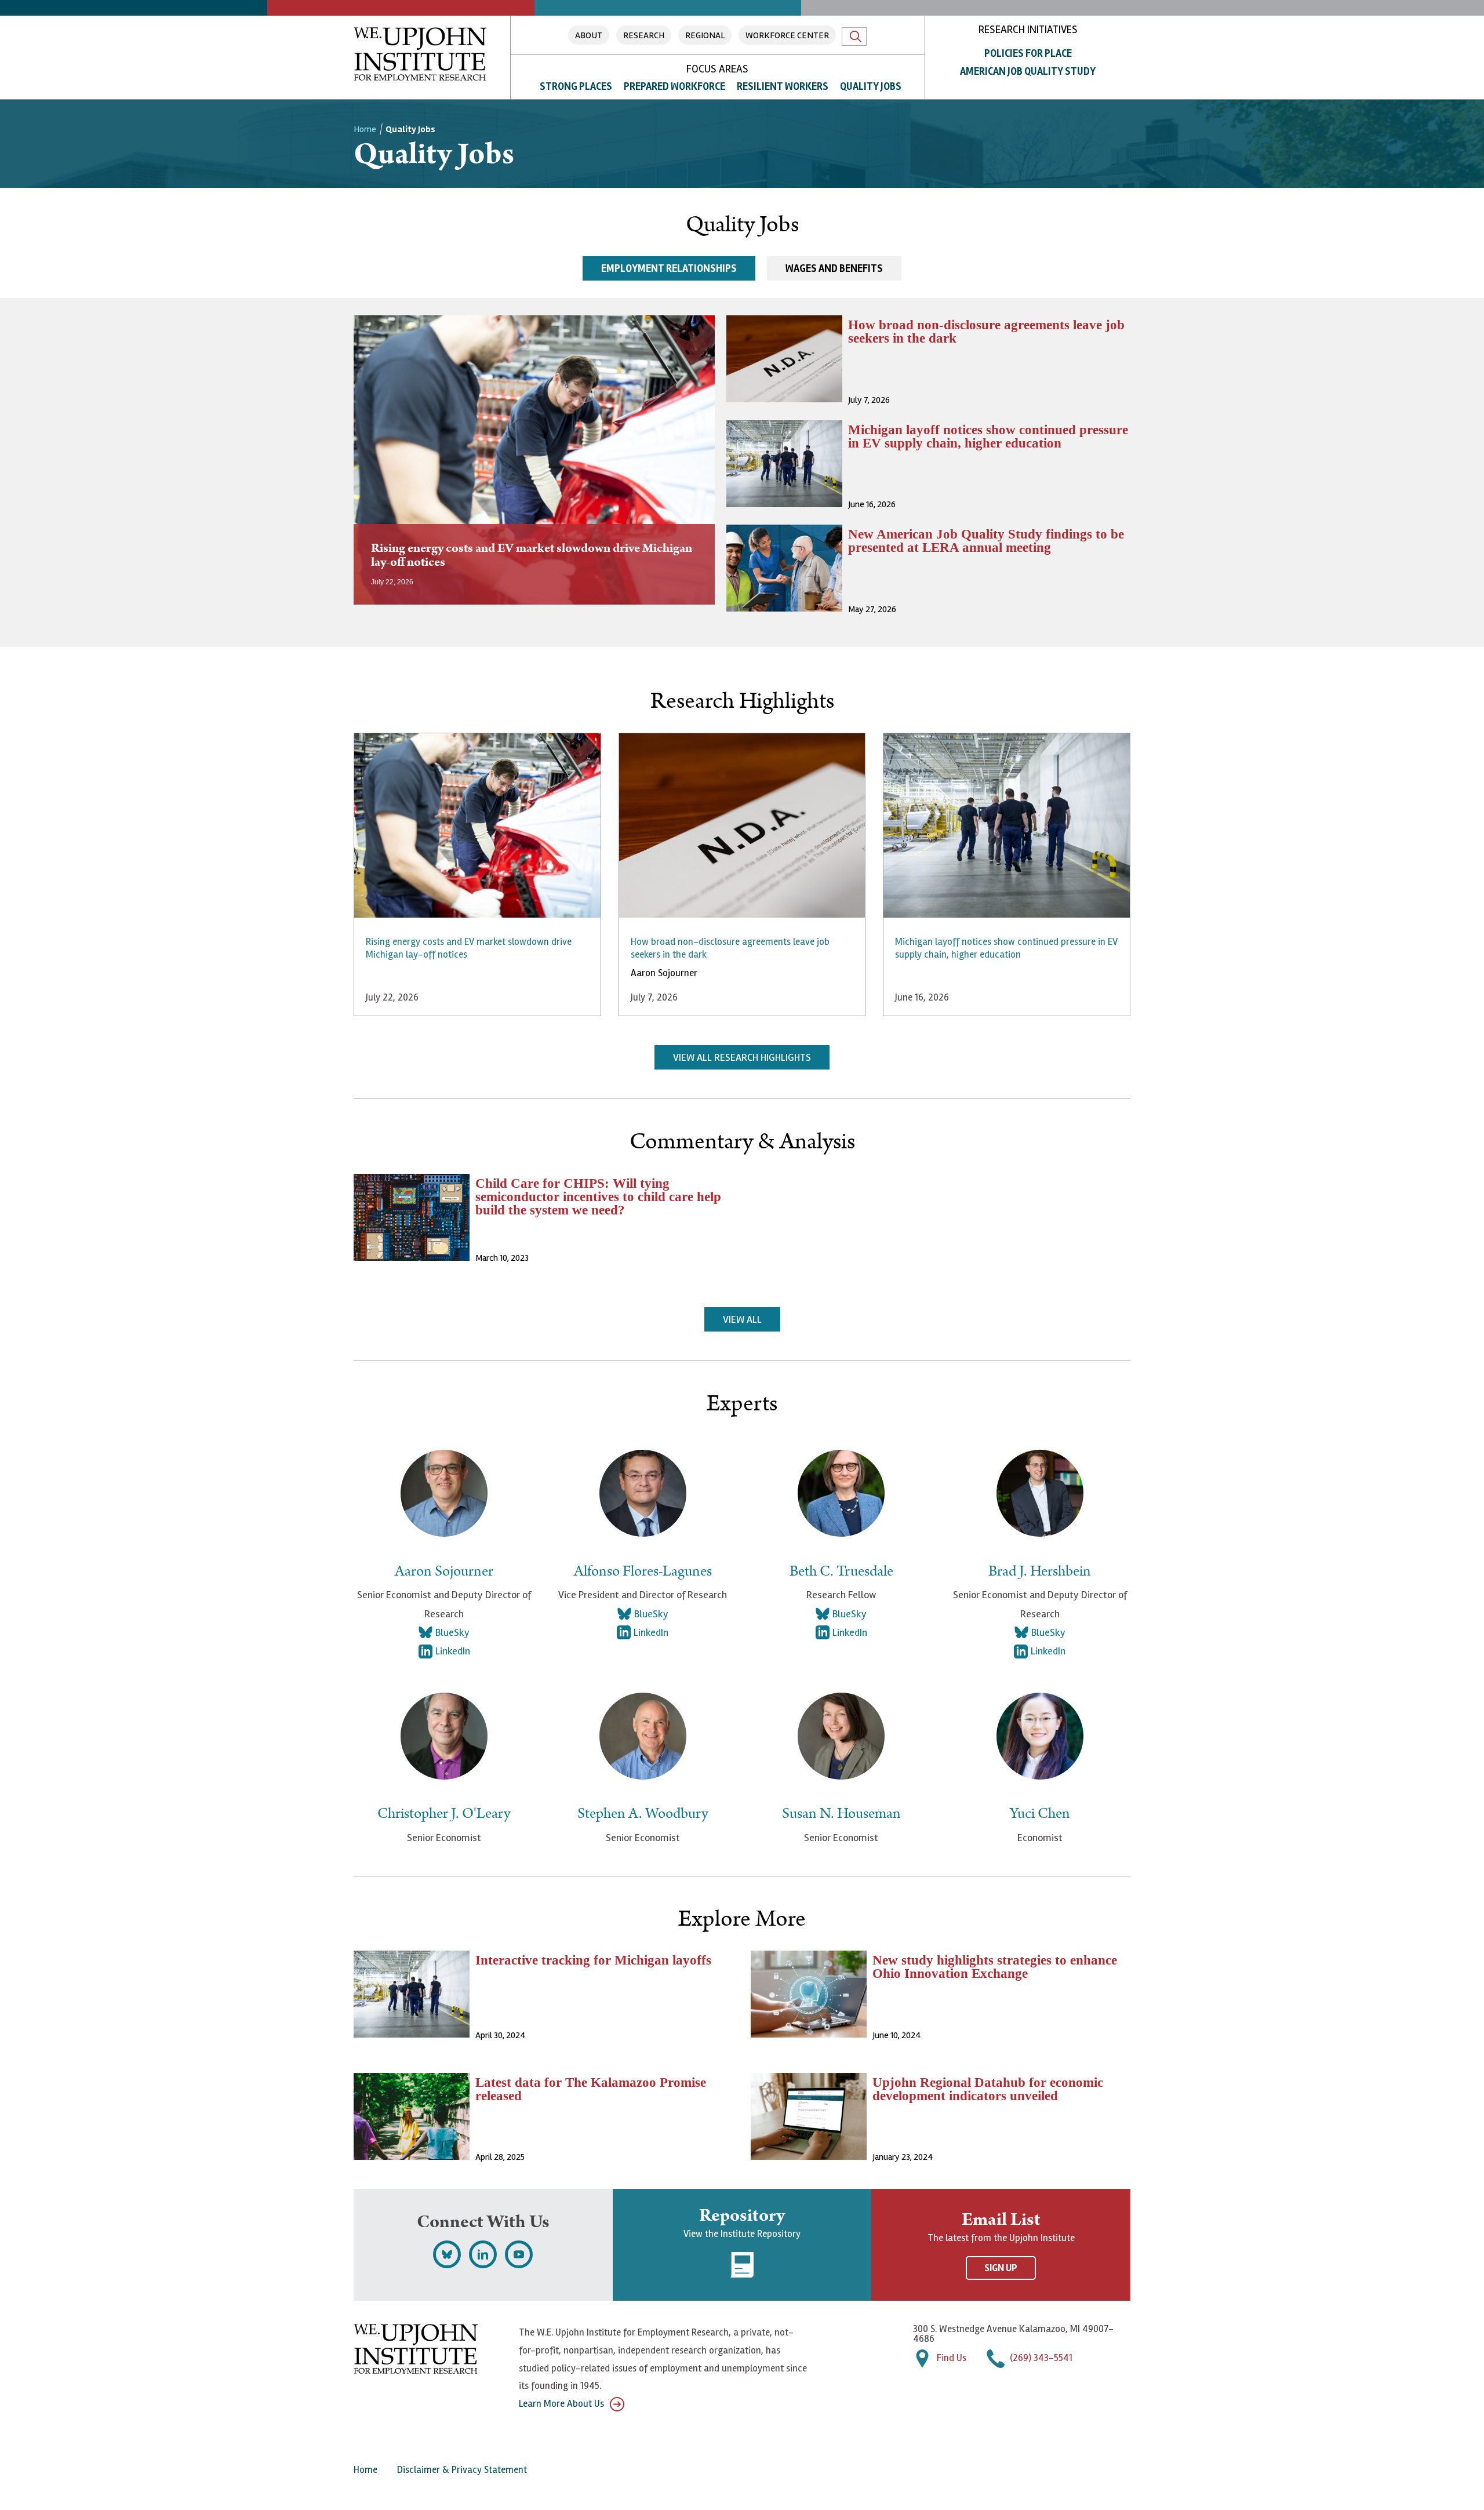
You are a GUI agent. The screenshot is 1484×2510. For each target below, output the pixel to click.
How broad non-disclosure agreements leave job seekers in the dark (986, 332)
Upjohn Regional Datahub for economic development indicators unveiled (988, 2089)
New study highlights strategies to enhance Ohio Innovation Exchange (995, 1967)
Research (644, 35)
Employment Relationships (669, 268)
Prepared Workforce (674, 86)
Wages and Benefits (834, 268)
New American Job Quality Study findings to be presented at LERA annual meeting (986, 541)
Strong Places (576, 86)
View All (742, 1319)
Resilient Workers (783, 86)
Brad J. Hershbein (1040, 1572)
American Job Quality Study (1028, 71)
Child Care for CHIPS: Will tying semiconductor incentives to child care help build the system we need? (598, 1197)
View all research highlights (742, 1057)
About (589, 35)
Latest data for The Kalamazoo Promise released (591, 2089)
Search (854, 37)
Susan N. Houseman (841, 1814)
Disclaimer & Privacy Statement (462, 2470)
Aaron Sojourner (664, 973)
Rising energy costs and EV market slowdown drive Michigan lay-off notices (532, 555)
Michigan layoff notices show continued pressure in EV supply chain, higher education (988, 436)
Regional (705, 35)
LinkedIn (453, 1651)
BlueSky (452, 1632)
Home (365, 129)
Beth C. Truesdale (841, 1572)
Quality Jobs (871, 86)
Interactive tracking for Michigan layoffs (593, 1960)
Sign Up (1001, 2268)
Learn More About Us (561, 2404)
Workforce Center (787, 35)
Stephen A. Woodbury (643, 1814)
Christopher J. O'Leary (444, 1814)
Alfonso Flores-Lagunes (643, 1572)
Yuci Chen (1040, 1814)
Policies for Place (1028, 53)
